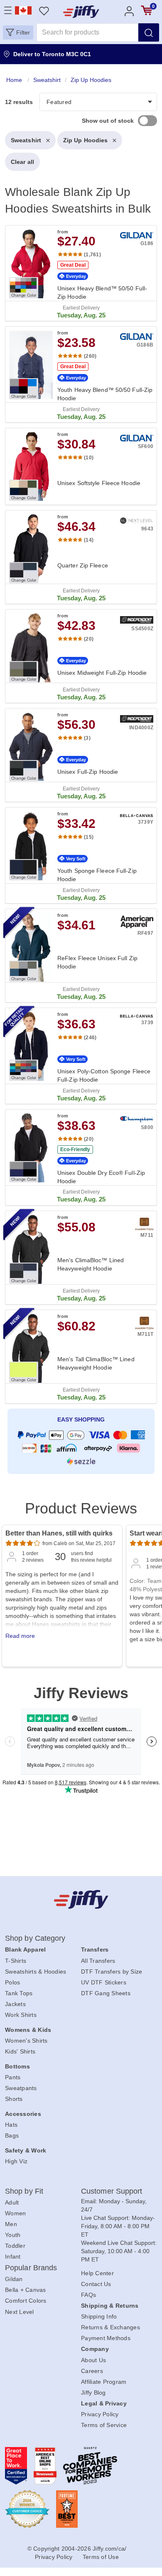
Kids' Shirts (20, 2051)
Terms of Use (101, 2557)
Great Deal (73, 265)
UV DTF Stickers (104, 1982)
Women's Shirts (26, 2041)
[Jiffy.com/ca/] (81, 1899)
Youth (13, 2235)
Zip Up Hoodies (85, 140)
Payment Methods (106, 2338)
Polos (12, 1982)
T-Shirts (16, 1961)
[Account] (129, 11)
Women (15, 2213)
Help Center (97, 2273)
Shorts (14, 2099)
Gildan (14, 2279)
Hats (11, 2125)
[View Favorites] (44, 11)
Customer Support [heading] (112, 2191)
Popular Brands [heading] (31, 2268)
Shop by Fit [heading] (24, 2191)
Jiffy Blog (93, 2393)
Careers (92, 2371)
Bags (12, 2135)
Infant (13, 2256)
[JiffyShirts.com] (81, 12)
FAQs (88, 2295)
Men (11, 2224)
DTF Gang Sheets (106, 1993)
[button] (18, 32)
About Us (93, 2360)
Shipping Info (99, 2316)
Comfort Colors (26, 2301)
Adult (12, 2202)
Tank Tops (19, 1993)
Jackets (15, 2004)
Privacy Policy (100, 2414)
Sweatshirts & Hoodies (36, 1972)
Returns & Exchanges (110, 2327)
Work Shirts (21, 2015)
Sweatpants (21, 2088)
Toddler (15, 2246)
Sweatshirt (26, 140)
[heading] (81, 777)
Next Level (20, 2312)
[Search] (149, 32)
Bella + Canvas (26, 2290)
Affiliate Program (104, 2382)
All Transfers (98, 1961)
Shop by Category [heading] (35, 1938)
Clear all (22, 162)
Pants (13, 2077)
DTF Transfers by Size (112, 1972)
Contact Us (96, 2284)
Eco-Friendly (75, 1149)
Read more (20, 1636)
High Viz (16, 2161)
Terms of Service (104, 2425)
